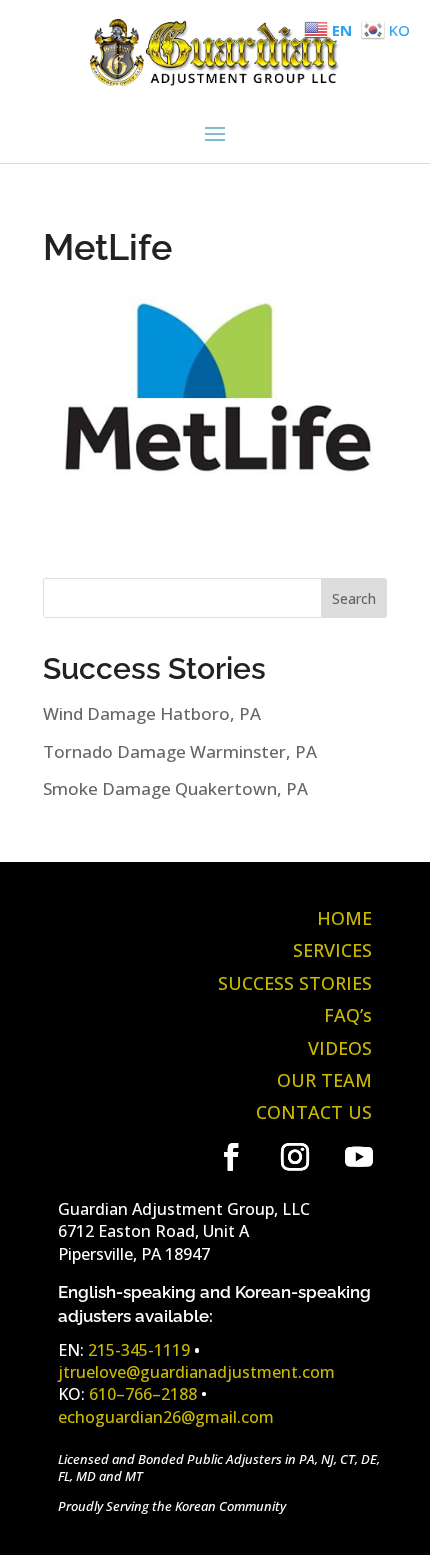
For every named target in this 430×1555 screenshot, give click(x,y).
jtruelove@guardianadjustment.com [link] (196, 1372)
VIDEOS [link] (340, 1048)
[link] (215, 79)
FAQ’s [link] (348, 1015)
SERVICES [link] (332, 950)
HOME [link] (344, 918)
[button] (215, 132)
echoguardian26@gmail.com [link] (166, 1417)
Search (354, 598)
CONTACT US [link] (314, 1112)
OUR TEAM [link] (324, 1080)
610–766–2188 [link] (143, 1394)
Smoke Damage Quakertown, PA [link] (175, 788)
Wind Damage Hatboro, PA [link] (152, 713)
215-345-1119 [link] (139, 1350)
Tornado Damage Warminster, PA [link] (180, 751)
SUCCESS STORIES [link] (295, 983)
